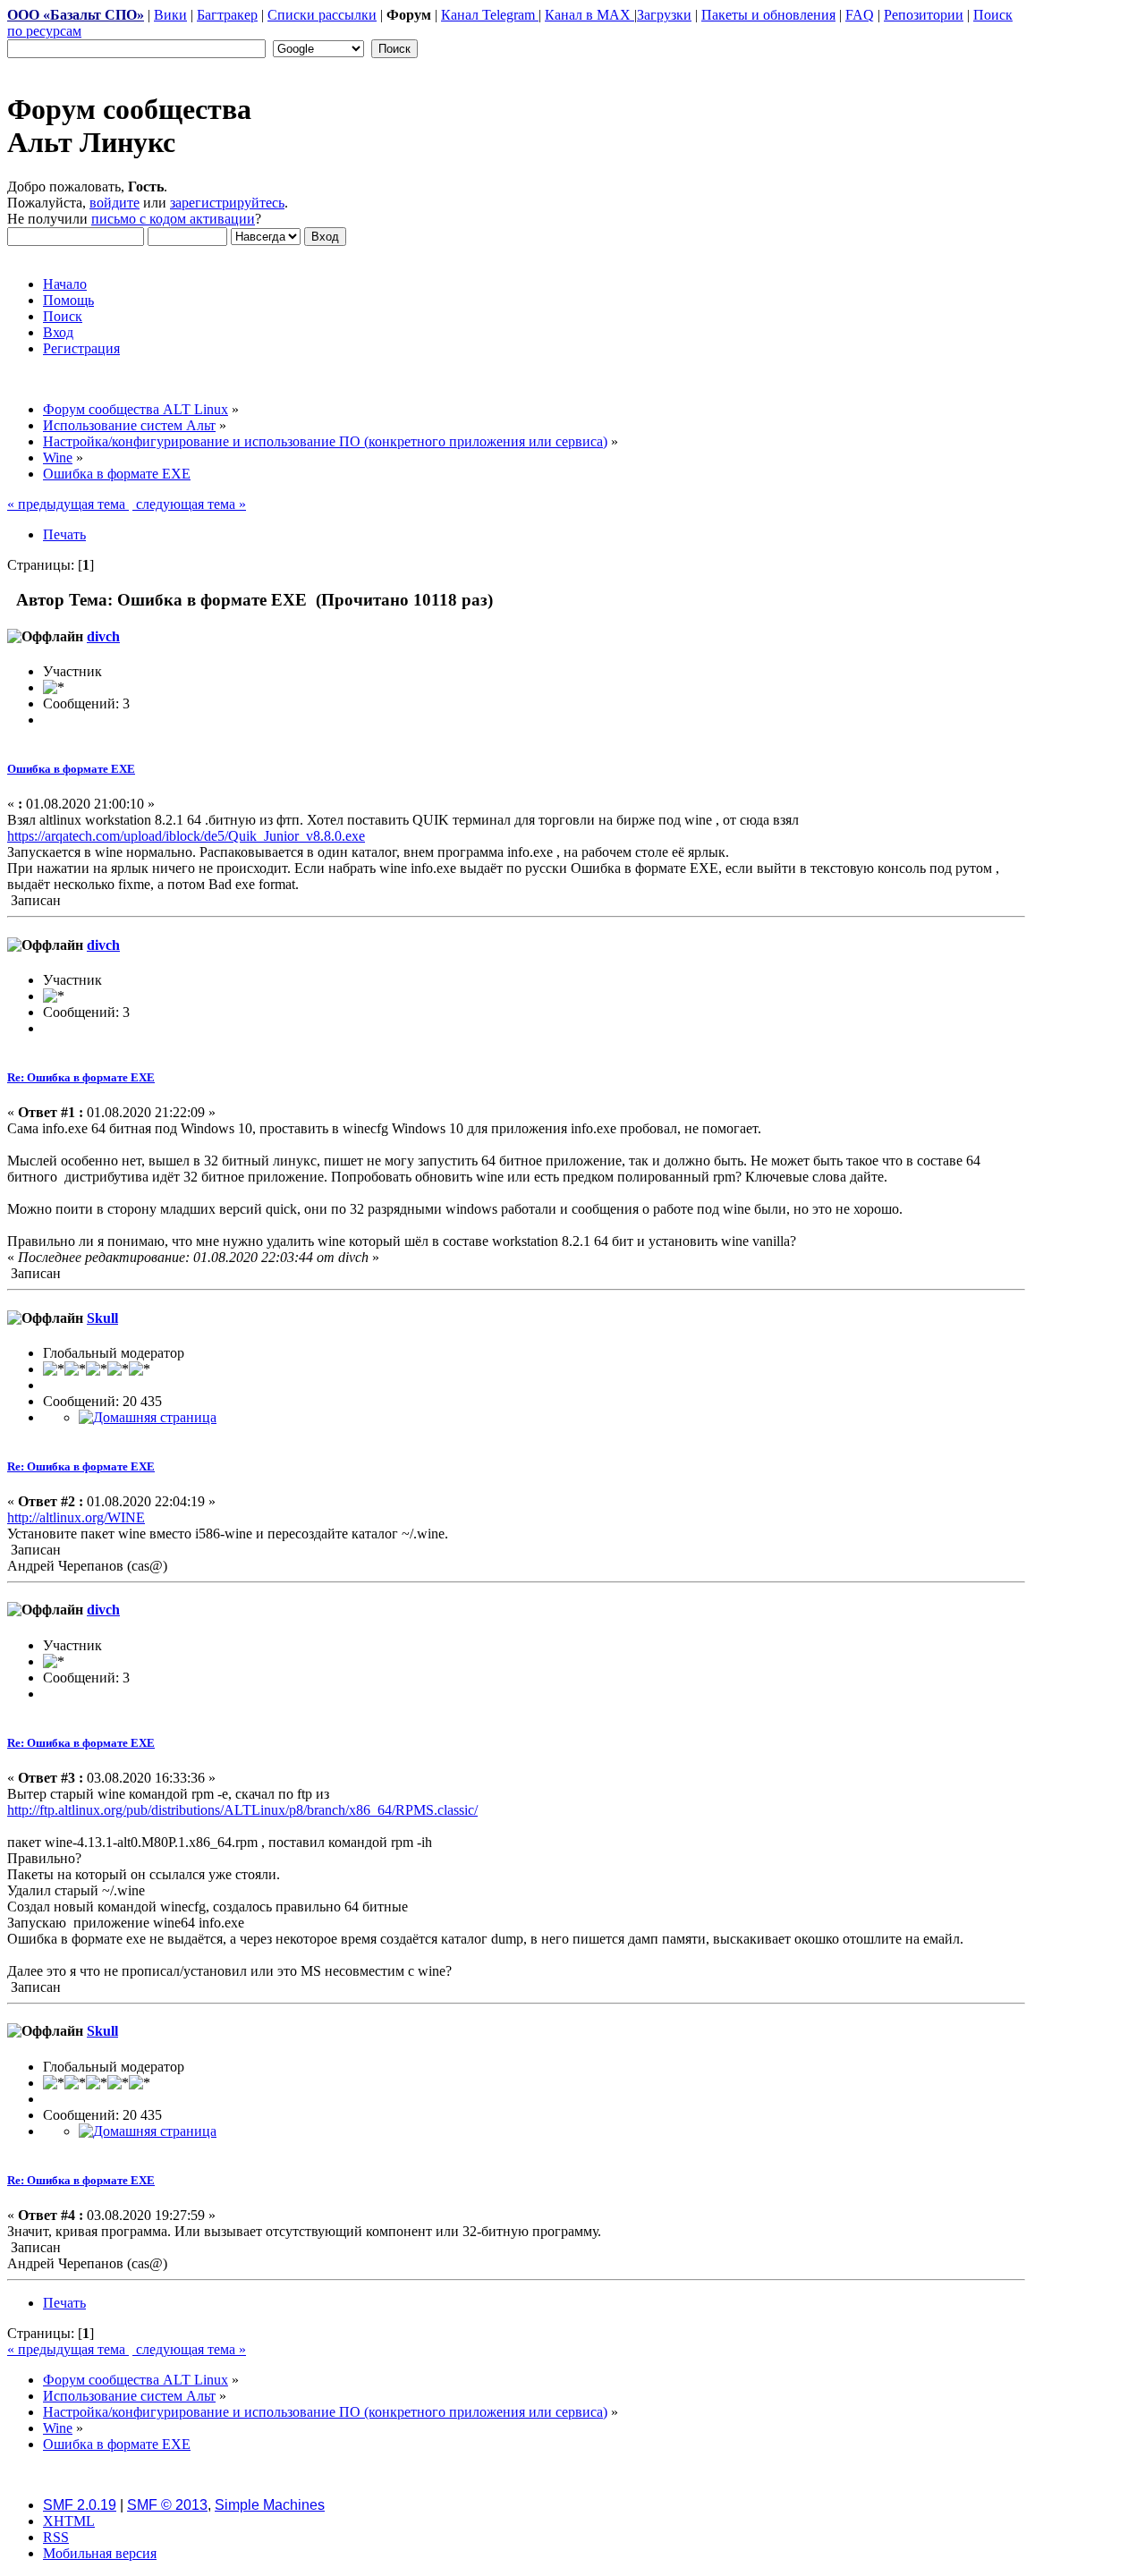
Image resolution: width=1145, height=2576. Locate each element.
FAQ (860, 15)
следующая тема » (189, 504)
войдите (114, 203)
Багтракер (227, 15)
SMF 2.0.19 (80, 2505)
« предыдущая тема (68, 504)
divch (103, 636)
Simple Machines (270, 2505)
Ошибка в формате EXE (71, 769)
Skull (102, 1318)
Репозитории (924, 15)
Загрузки (664, 15)
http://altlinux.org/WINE (76, 1517)
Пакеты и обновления (768, 15)
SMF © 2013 (167, 2505)
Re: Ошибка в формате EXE (81, 1077)
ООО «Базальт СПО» (76, 15)
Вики (170, 15)
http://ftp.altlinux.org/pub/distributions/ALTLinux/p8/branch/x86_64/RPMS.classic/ (242, 1810)
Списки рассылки (322, 15)
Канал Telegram (490, 15)
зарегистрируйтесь (227, 203)
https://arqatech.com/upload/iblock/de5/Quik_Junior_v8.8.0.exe (186, 836)
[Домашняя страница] (148, 1417)
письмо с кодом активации (173, 219)
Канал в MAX (589, 15)
